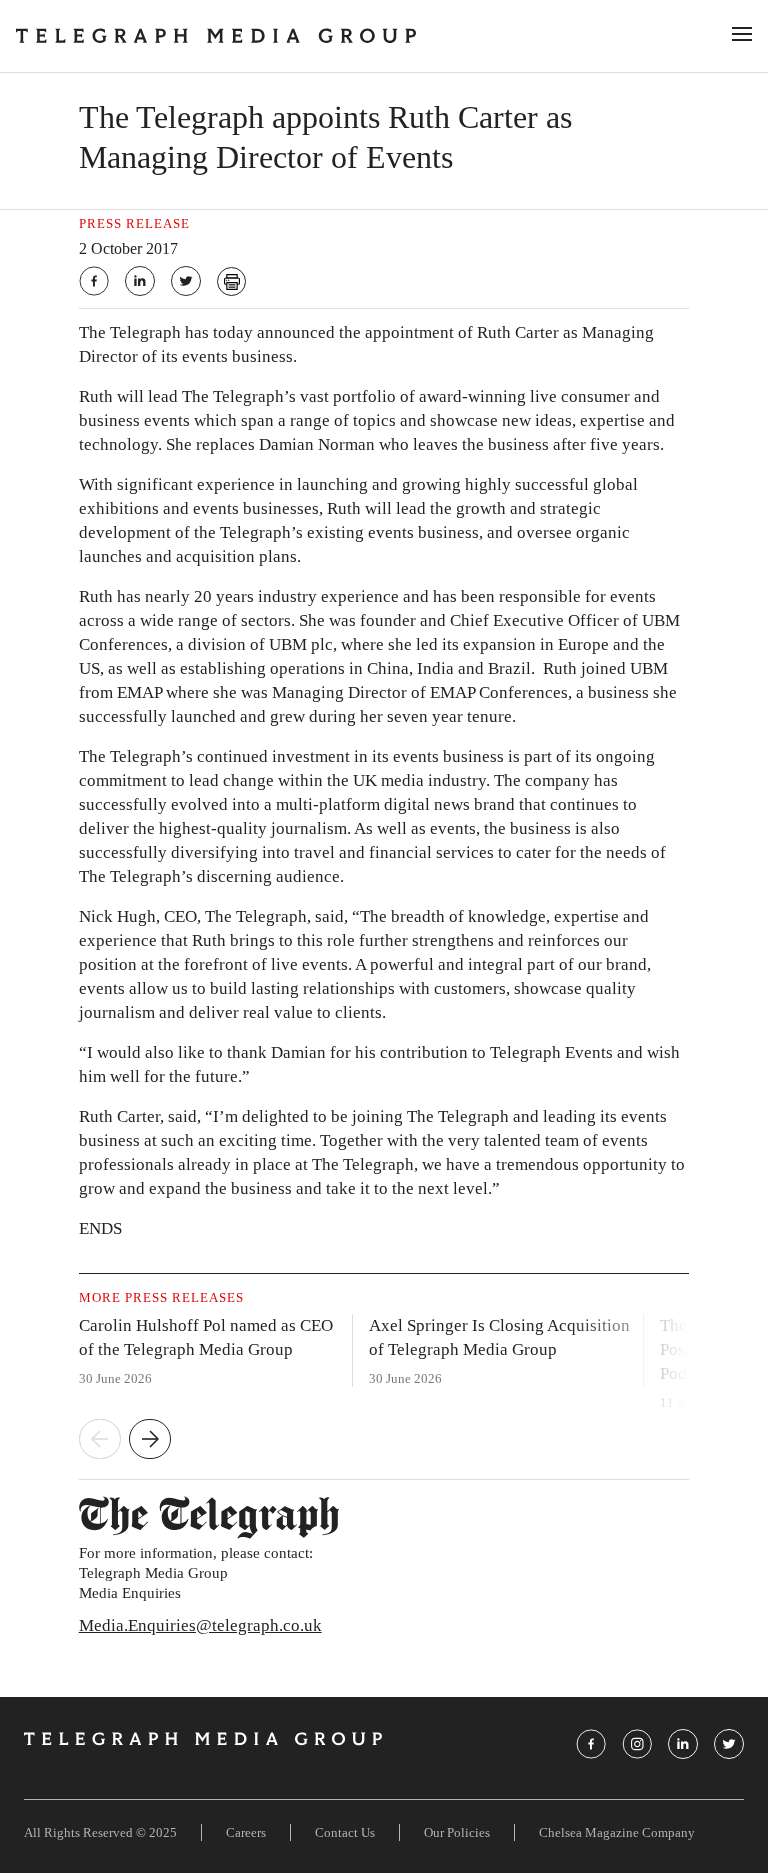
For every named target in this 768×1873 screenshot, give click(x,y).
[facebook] (94, 281)
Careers (246, 1832)
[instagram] (637, 1744)
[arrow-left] (100, 1441)
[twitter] (186, 281)
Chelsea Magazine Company (617, 1832)
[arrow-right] (150, 1441)
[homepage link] (362, 36)
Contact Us (345, 1832)
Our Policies (457, 1832)
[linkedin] (140, 281)
